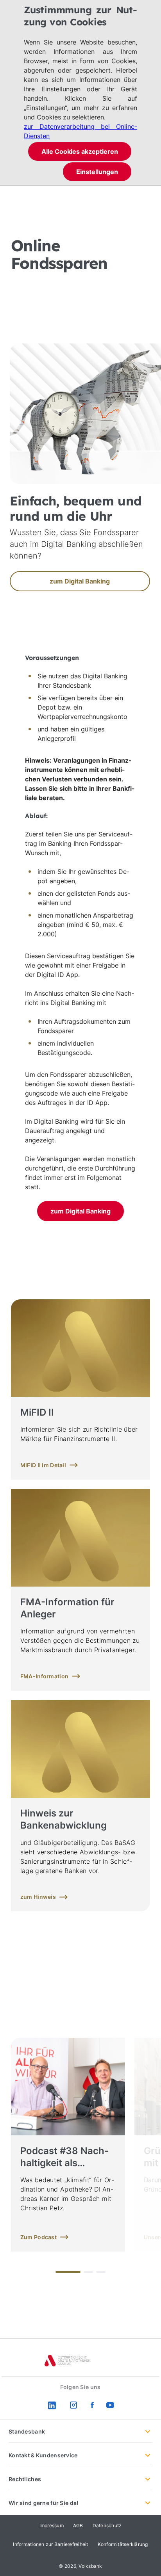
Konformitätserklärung (123, 2544)
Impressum (52, 2525)
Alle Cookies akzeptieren (80, 151)
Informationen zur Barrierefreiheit (50, 2544)
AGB (78, 2525)
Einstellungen (97, 172)
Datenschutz (107, 2525)
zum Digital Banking (80, 1211)
